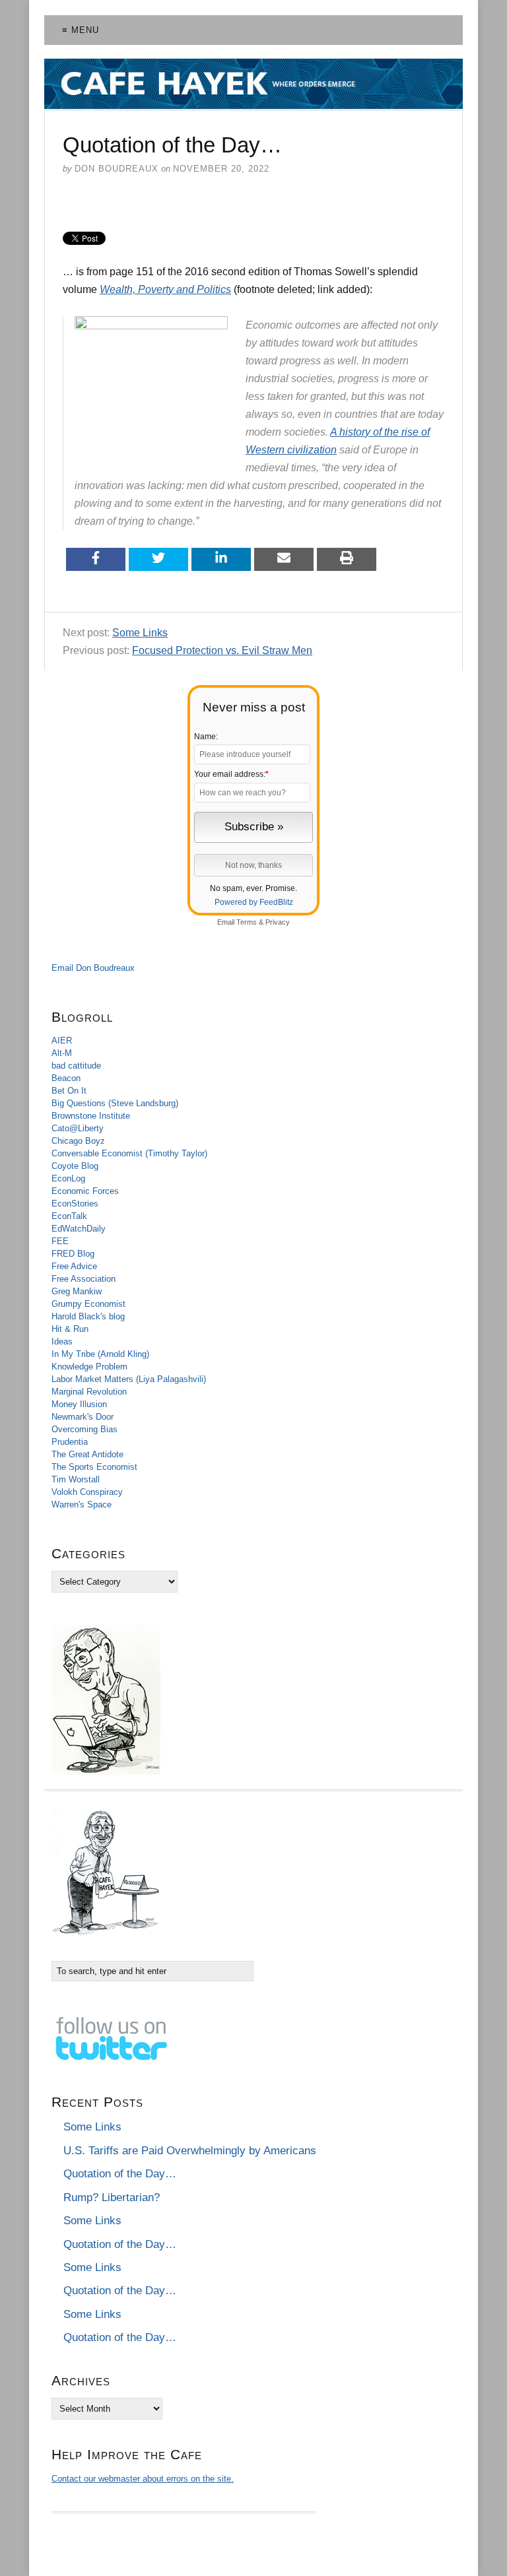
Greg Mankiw (77, 1291)
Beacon (66, 1078)
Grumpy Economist (88, 1304)
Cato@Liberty (78, 1128)
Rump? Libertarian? (112, 2197)
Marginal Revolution (89, 1392)
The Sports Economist (94, 1467)
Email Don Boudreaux (93, 968)
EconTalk (69, 1216)
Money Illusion (79, 1404)
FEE (60, 1241)
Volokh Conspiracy (87, 1492)
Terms (247, 922)
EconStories (75, 1204)
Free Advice (74, 1266)
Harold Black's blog (88, 1316)
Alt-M (62, 1053)
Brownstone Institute (91, 1116)
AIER (62, 1040)
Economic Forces (85, 1191)
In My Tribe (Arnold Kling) (100, 1354)
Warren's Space (82, 1504)
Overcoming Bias (84, 1429)
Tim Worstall (76, 1479)
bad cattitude (76, 1066)
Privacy (278, 922)
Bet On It (69, 1091)
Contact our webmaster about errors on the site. (143, 2479)
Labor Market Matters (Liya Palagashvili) (129, 1379)
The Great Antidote (87, 1454)
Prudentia (70, 1442)
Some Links (140, 633)
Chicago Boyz (78, 1141)
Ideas (62, 1341)
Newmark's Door (83, 1417)
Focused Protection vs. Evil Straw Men (222, 650)
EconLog (68, 1178)
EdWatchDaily (79, 1229)
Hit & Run (70, 1329)
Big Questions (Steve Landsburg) (115, 1103)
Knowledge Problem (89, 1367)
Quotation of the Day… (120, 2174)
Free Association (84, 1279)
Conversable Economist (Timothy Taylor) (129, 1153)
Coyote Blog (75, 1166)
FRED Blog (73, 1254)
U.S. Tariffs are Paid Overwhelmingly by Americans (190, 2151)
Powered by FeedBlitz (254, 902)
